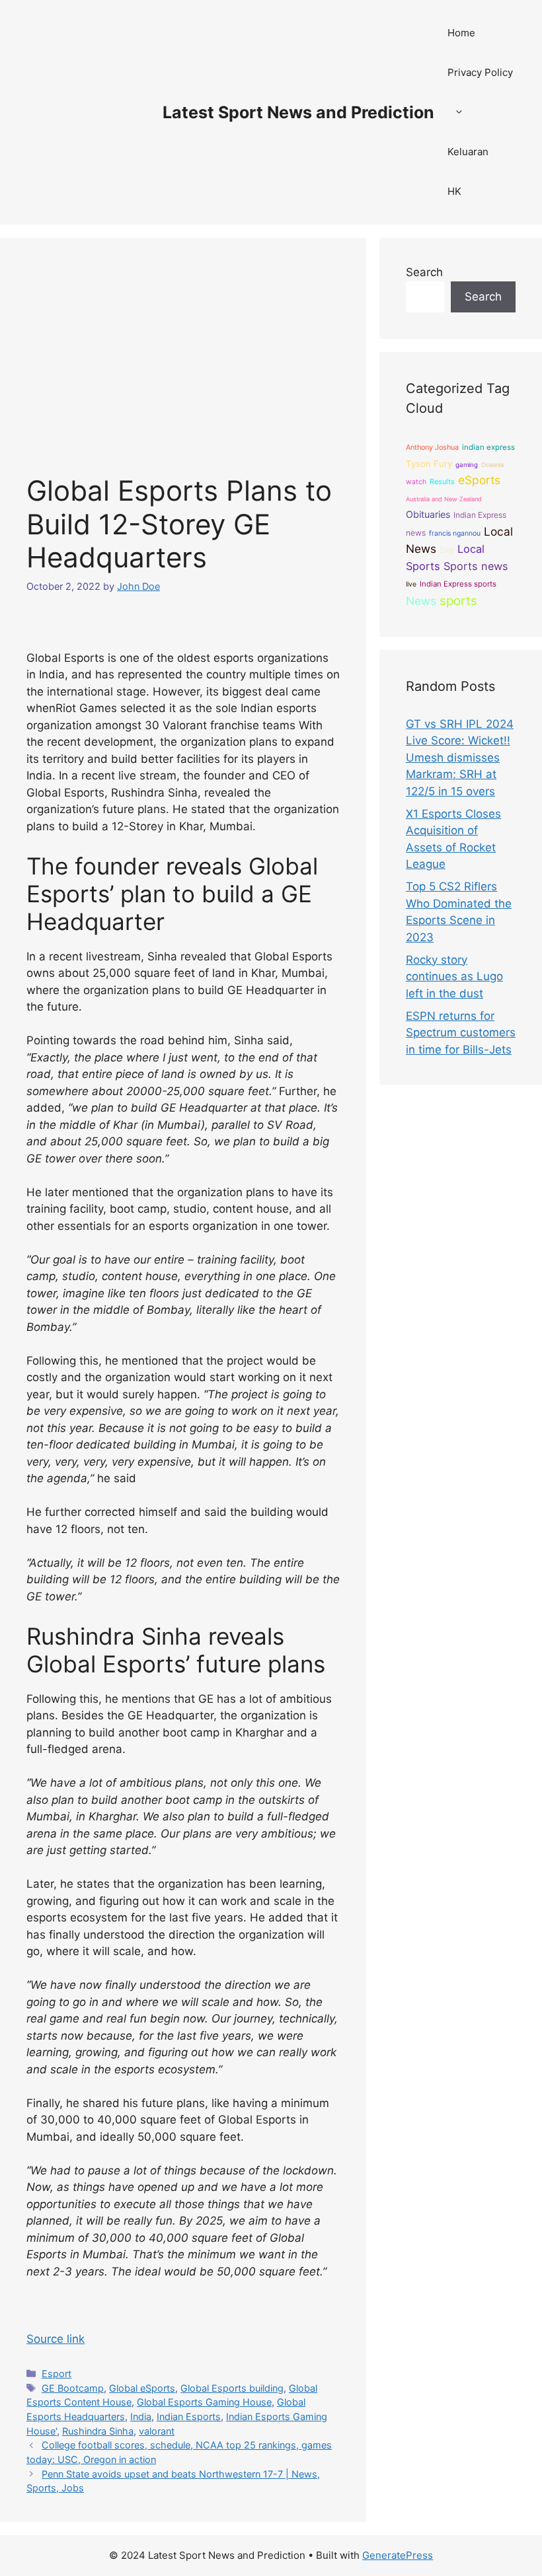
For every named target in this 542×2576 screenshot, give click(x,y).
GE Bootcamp (73, 2388)
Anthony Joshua (432, 447)
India (141, 2416)
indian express (488, 447)
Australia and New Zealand (444, 499)
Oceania (492, 465)
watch (416, 482)
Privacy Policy (480, 72)
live (411, 584)
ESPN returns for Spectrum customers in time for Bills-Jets (461, 1033)
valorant (157, 2431)
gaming (467, 465)
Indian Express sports (458, 584)
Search (424, 272)
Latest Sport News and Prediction (298, 112)
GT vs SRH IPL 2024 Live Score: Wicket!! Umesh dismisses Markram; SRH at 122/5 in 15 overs (460, 758)
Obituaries (428, 514)
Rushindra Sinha (98, 2431)
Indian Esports (189, 2416)
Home (461, 33)
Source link (56, 2339)
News (421, 601)
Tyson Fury (429, 464)
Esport (57, 2374)
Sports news (476, 566)
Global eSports (142, 2388)
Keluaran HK (468, 171)
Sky (447, 550)
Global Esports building (232, 2388)
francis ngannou (455, 533)
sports (458, 601)
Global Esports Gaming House (204, 2402)
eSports (479, 480)
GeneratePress (398, 2555)
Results (442, 482)
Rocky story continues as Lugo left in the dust (454, 977)
